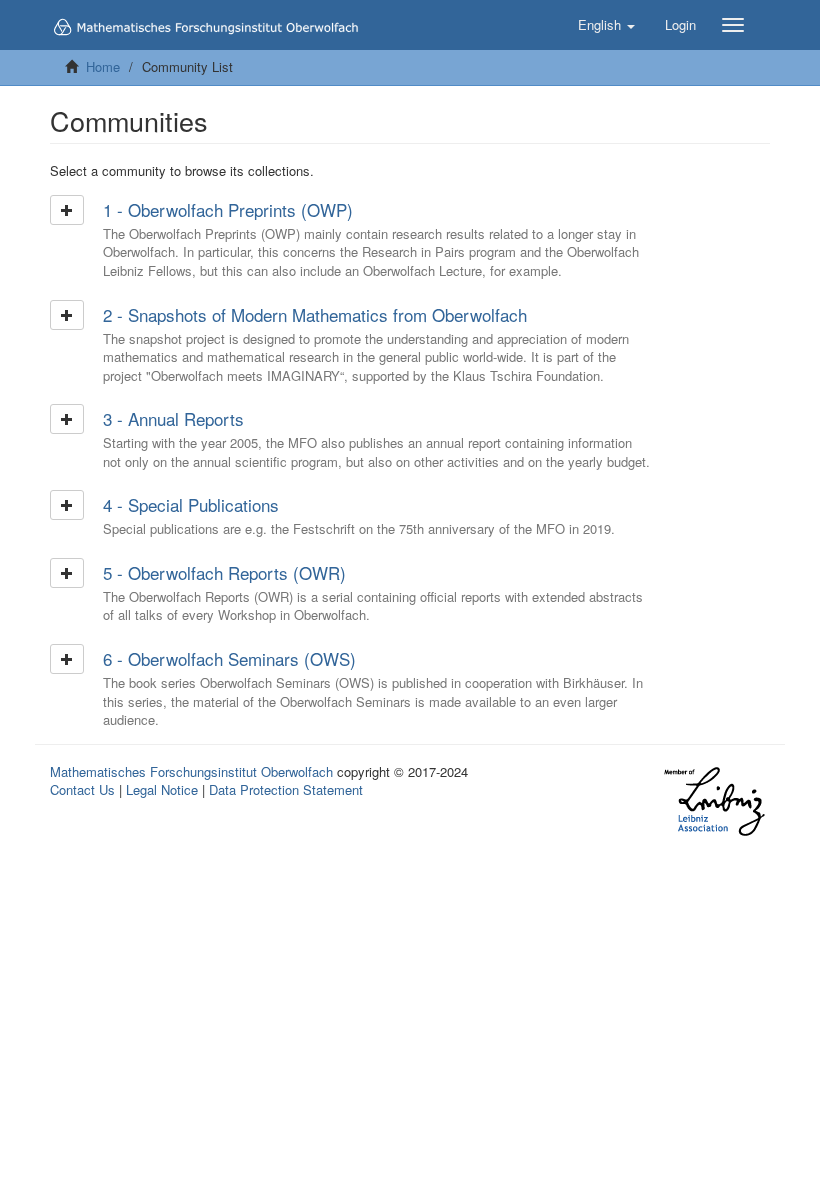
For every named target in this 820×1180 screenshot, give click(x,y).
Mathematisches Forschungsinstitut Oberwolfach (191, 771)
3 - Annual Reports (173, 418)
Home (103, 66)
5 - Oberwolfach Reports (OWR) (224, 572)
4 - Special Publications (191, 504)
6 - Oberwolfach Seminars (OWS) (229, 658)
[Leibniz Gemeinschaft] (713, 801)
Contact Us (82, 789)
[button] (606, 25)
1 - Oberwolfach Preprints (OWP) (228, 209)
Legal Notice (162, 789)
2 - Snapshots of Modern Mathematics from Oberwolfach (315, 314)
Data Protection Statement (286, 789)
